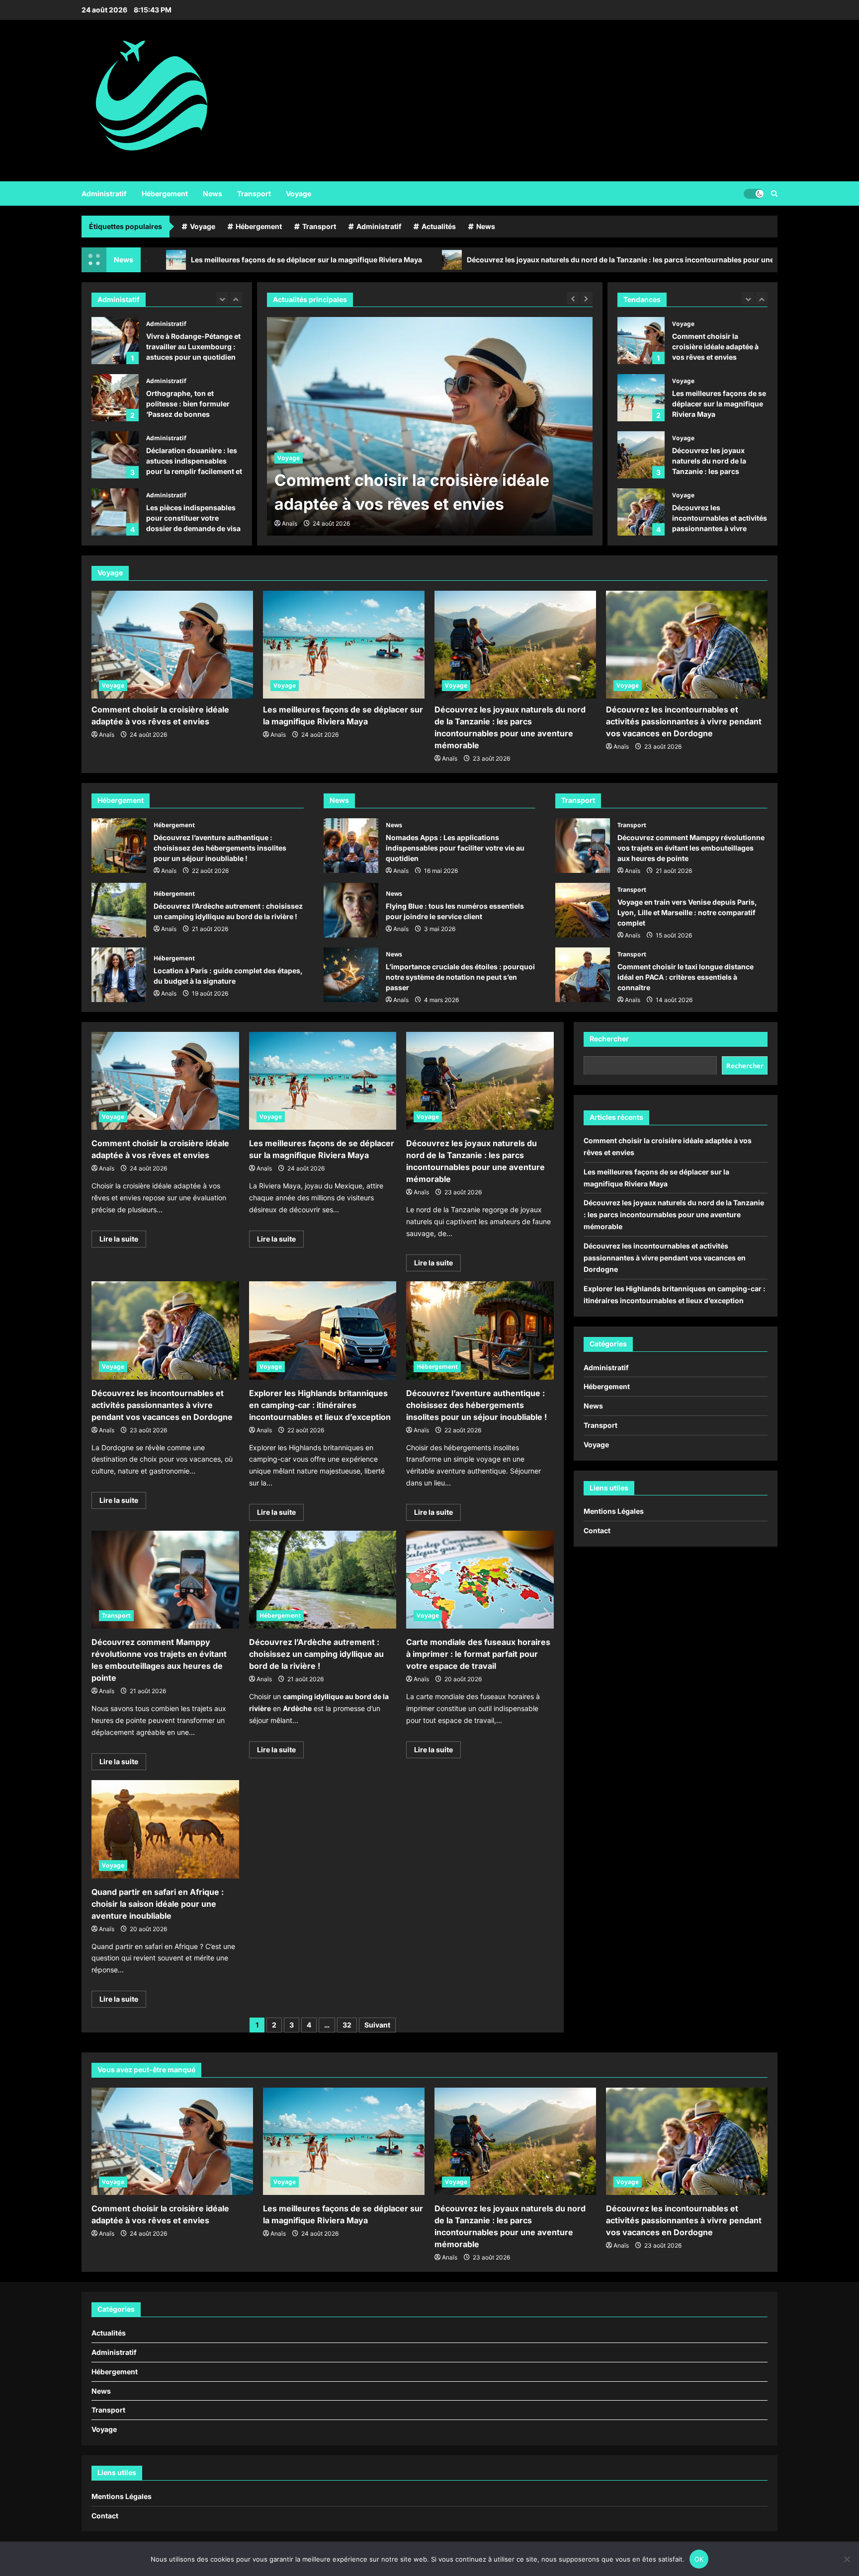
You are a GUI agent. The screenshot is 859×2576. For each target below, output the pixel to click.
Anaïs (290, 523)
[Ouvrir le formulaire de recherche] (774, 194)
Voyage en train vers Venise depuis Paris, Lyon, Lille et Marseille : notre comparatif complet (583, 910)
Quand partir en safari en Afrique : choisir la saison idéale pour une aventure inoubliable (158, 1904)
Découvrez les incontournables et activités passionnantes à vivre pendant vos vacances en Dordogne (641, 455)
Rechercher (609, 1039)
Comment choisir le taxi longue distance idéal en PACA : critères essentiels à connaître (583, 975)
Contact (597, 1530)
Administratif (104, 194)
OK (699, 2559)
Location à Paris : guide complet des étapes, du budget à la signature (119, 975)
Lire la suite (123, 1241)
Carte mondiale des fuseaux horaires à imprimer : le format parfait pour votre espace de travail (478, 1654)
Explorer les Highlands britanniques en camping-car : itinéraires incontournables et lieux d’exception (641, 512)
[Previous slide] (222, 298)
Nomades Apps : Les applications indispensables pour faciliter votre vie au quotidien (351, 846)
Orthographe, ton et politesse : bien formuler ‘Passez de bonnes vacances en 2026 (115, 342)
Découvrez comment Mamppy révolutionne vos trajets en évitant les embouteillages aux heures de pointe (583, 846)
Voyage (299, 194)
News (213, 194)
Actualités (439, 226)
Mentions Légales (614, 1511)
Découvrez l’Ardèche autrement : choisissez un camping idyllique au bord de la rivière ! (119, 910)
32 (347, 2025)
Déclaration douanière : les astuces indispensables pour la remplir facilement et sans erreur (115, 399)
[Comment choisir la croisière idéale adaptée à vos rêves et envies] (172, 645)
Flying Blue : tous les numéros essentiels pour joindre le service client (351, 910)
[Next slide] (236, 298)
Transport (254, 194)
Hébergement (165, 194)
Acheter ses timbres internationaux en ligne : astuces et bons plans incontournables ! (115, 513)
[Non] (847, 2559)
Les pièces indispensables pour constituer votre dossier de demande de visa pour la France (115, 456)
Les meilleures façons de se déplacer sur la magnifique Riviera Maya (160, 260)
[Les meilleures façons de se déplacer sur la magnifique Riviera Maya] (430, 426)
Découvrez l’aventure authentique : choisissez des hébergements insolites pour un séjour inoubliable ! (119, 846)
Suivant (377, 2025)
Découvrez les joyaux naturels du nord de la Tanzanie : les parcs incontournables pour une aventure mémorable (510, 260)
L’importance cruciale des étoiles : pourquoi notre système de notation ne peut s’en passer (351, 975)
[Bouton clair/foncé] (754, 193)
